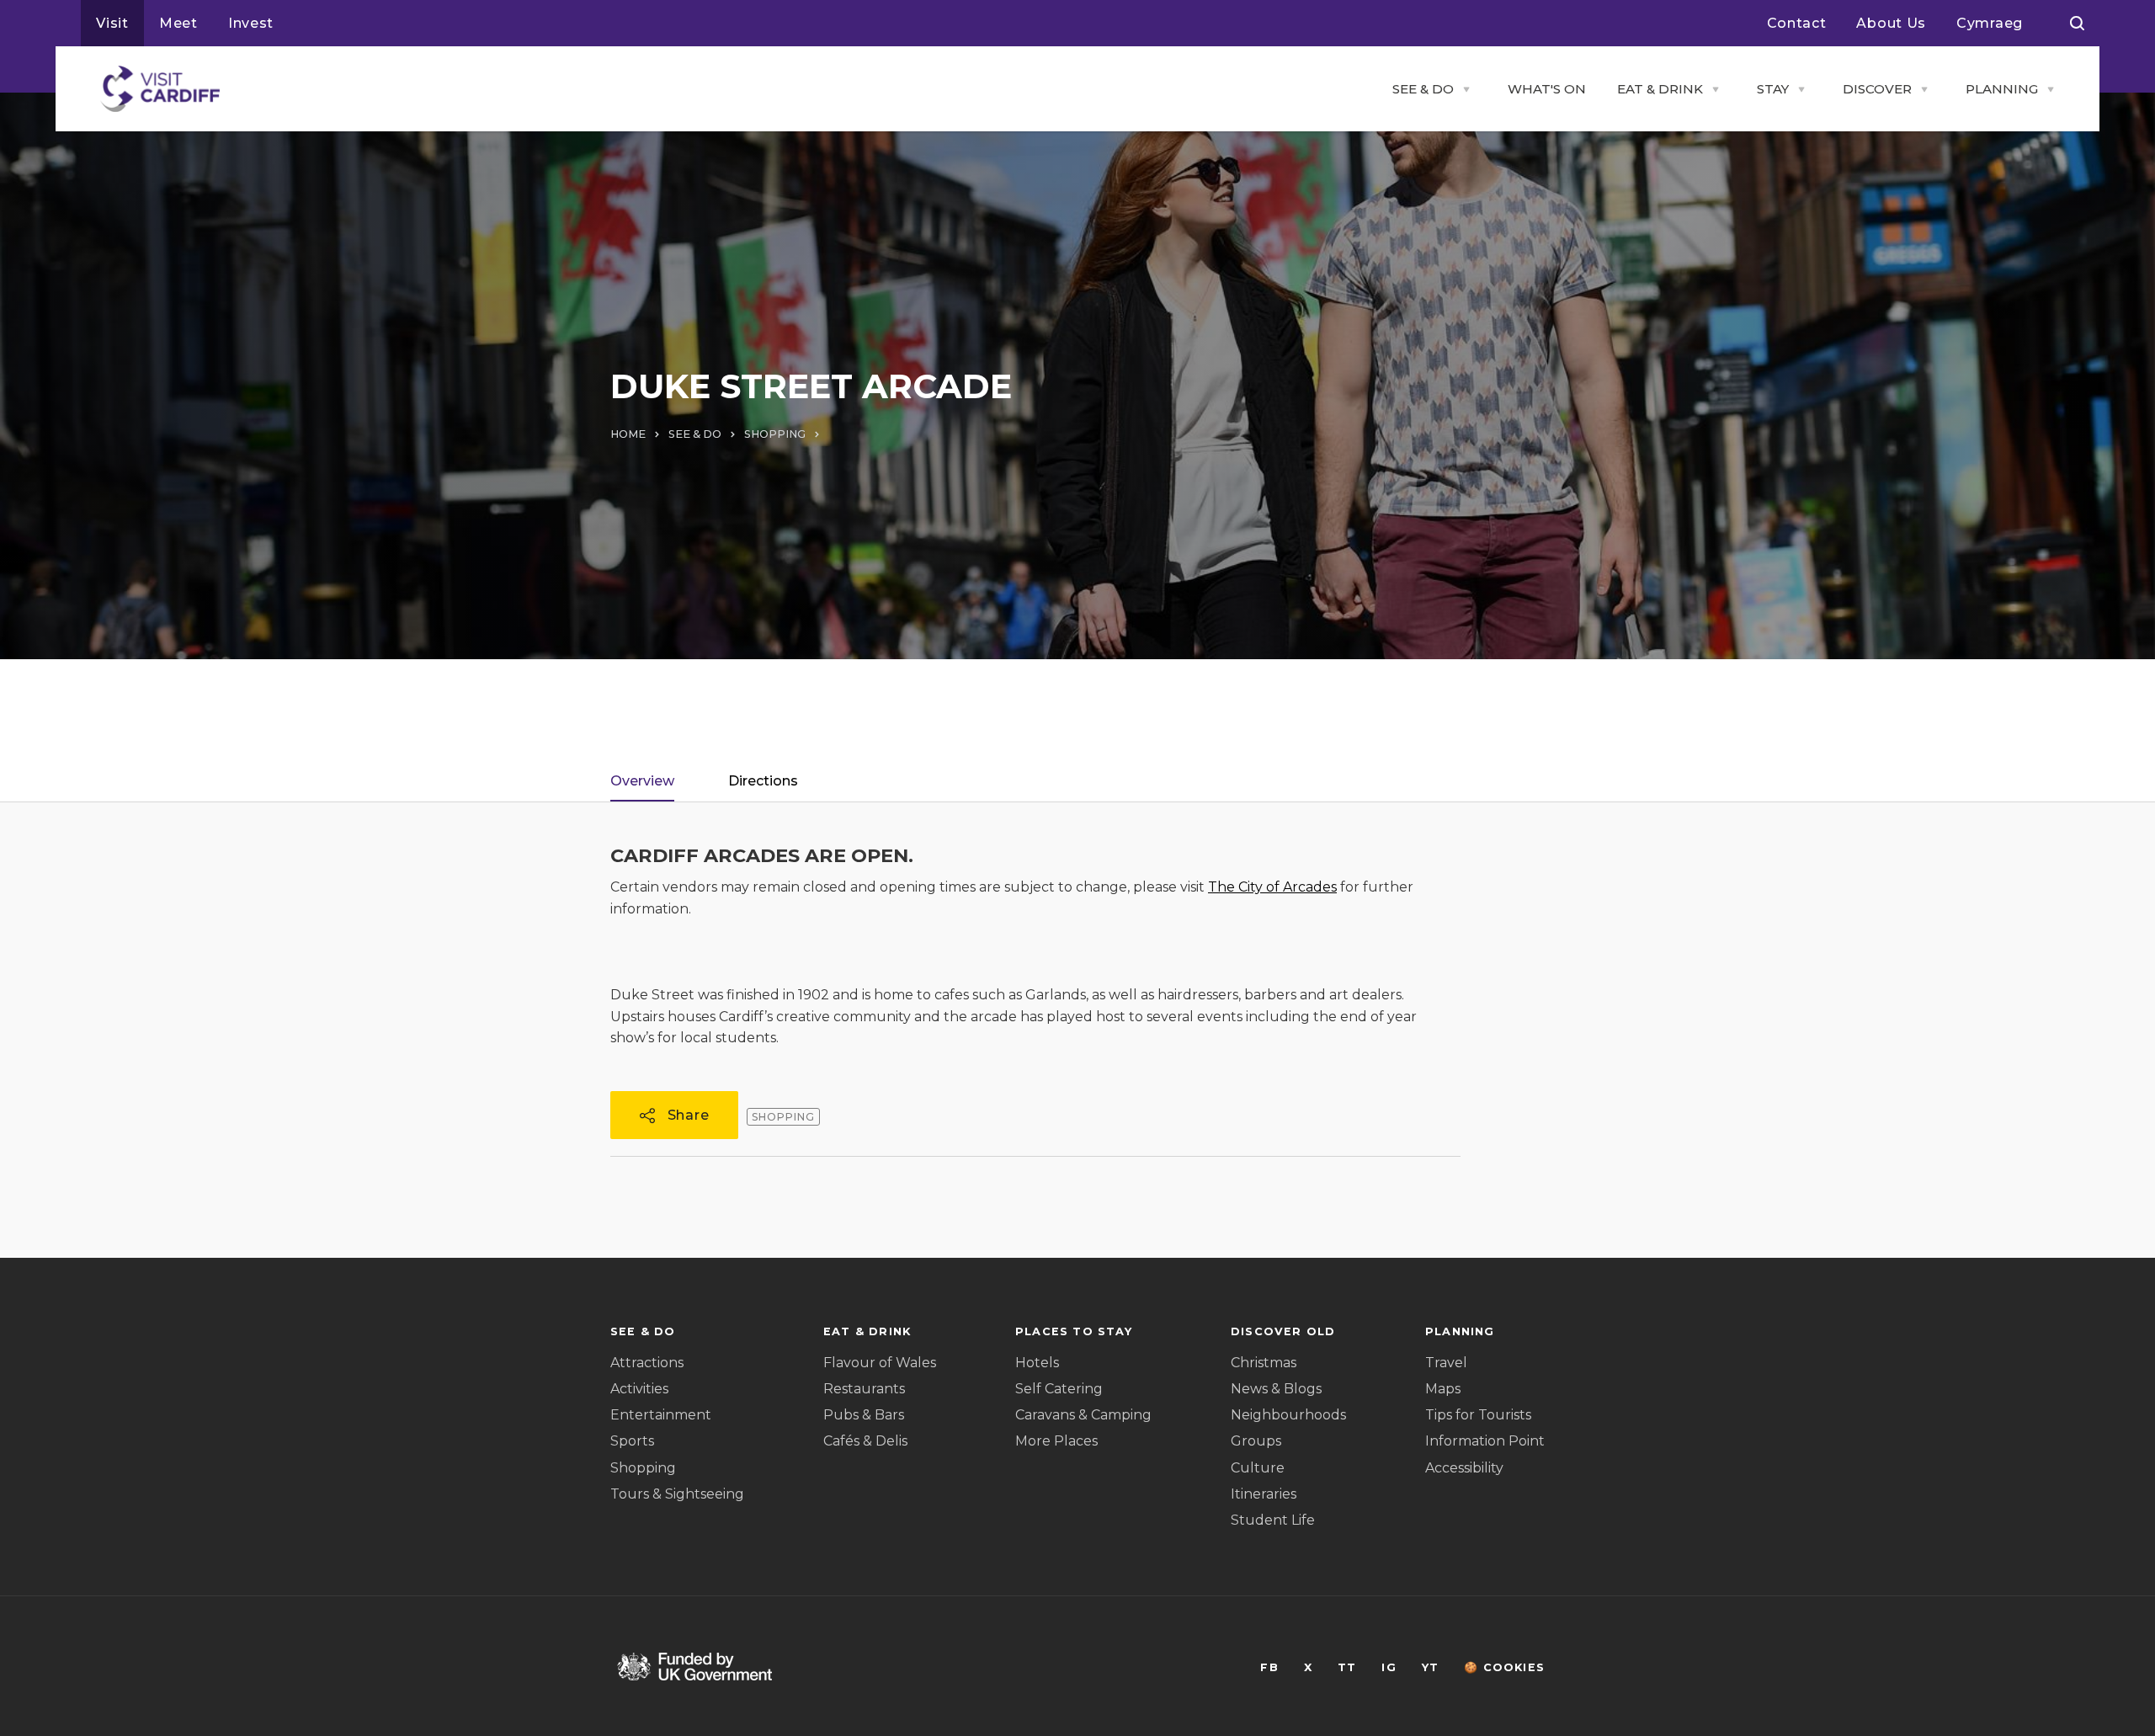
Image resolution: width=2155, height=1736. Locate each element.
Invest (251, 23)
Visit (112, 23)
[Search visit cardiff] (2077, 24)
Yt (1430, 1667)
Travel (1446, 1363)
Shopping (643, 1468)
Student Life (1273, 1520)
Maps (1443, 1389)
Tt (1347, 1667)
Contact (1797, 23)
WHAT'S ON (1547, 89)
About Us (1891, 23)
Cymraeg (1990, 23)
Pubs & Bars (864, 1415)
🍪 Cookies (1504, 1667)
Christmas (1264, 1363)
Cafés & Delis (865, 1441)
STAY (1773, 89)
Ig (1389, 1667)
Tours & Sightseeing (677, 1494)
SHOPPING (775, 434)
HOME (628, 434)
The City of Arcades (1272, 887)
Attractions (647, 1363)
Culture (1258, 1468)
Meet (178, 23)
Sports (632, 1441)
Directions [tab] (763, 781)
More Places (1056, 1441)
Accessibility (1464, 1468)
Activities (639, 1389)
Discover (1877, 89)
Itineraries (1264, 1494)
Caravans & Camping (1083, 1415)
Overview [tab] (642, 781)
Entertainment (661, 1415)
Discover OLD (1283, 1331)
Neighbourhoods (1288, 1415)
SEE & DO (1423, 89)
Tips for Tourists (1478, 1415)
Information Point (1485, 1441)
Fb (1269, 1667)
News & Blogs (1276, 1389)
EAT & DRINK (1660, 89)
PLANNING (2002, 89)
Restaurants (864, 1389)
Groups (1256, 1441)
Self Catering (1059, 1389)
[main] (1077, 868)
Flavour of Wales (880, 1363)
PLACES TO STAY (1074, 1331)
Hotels (1037, 1363)
